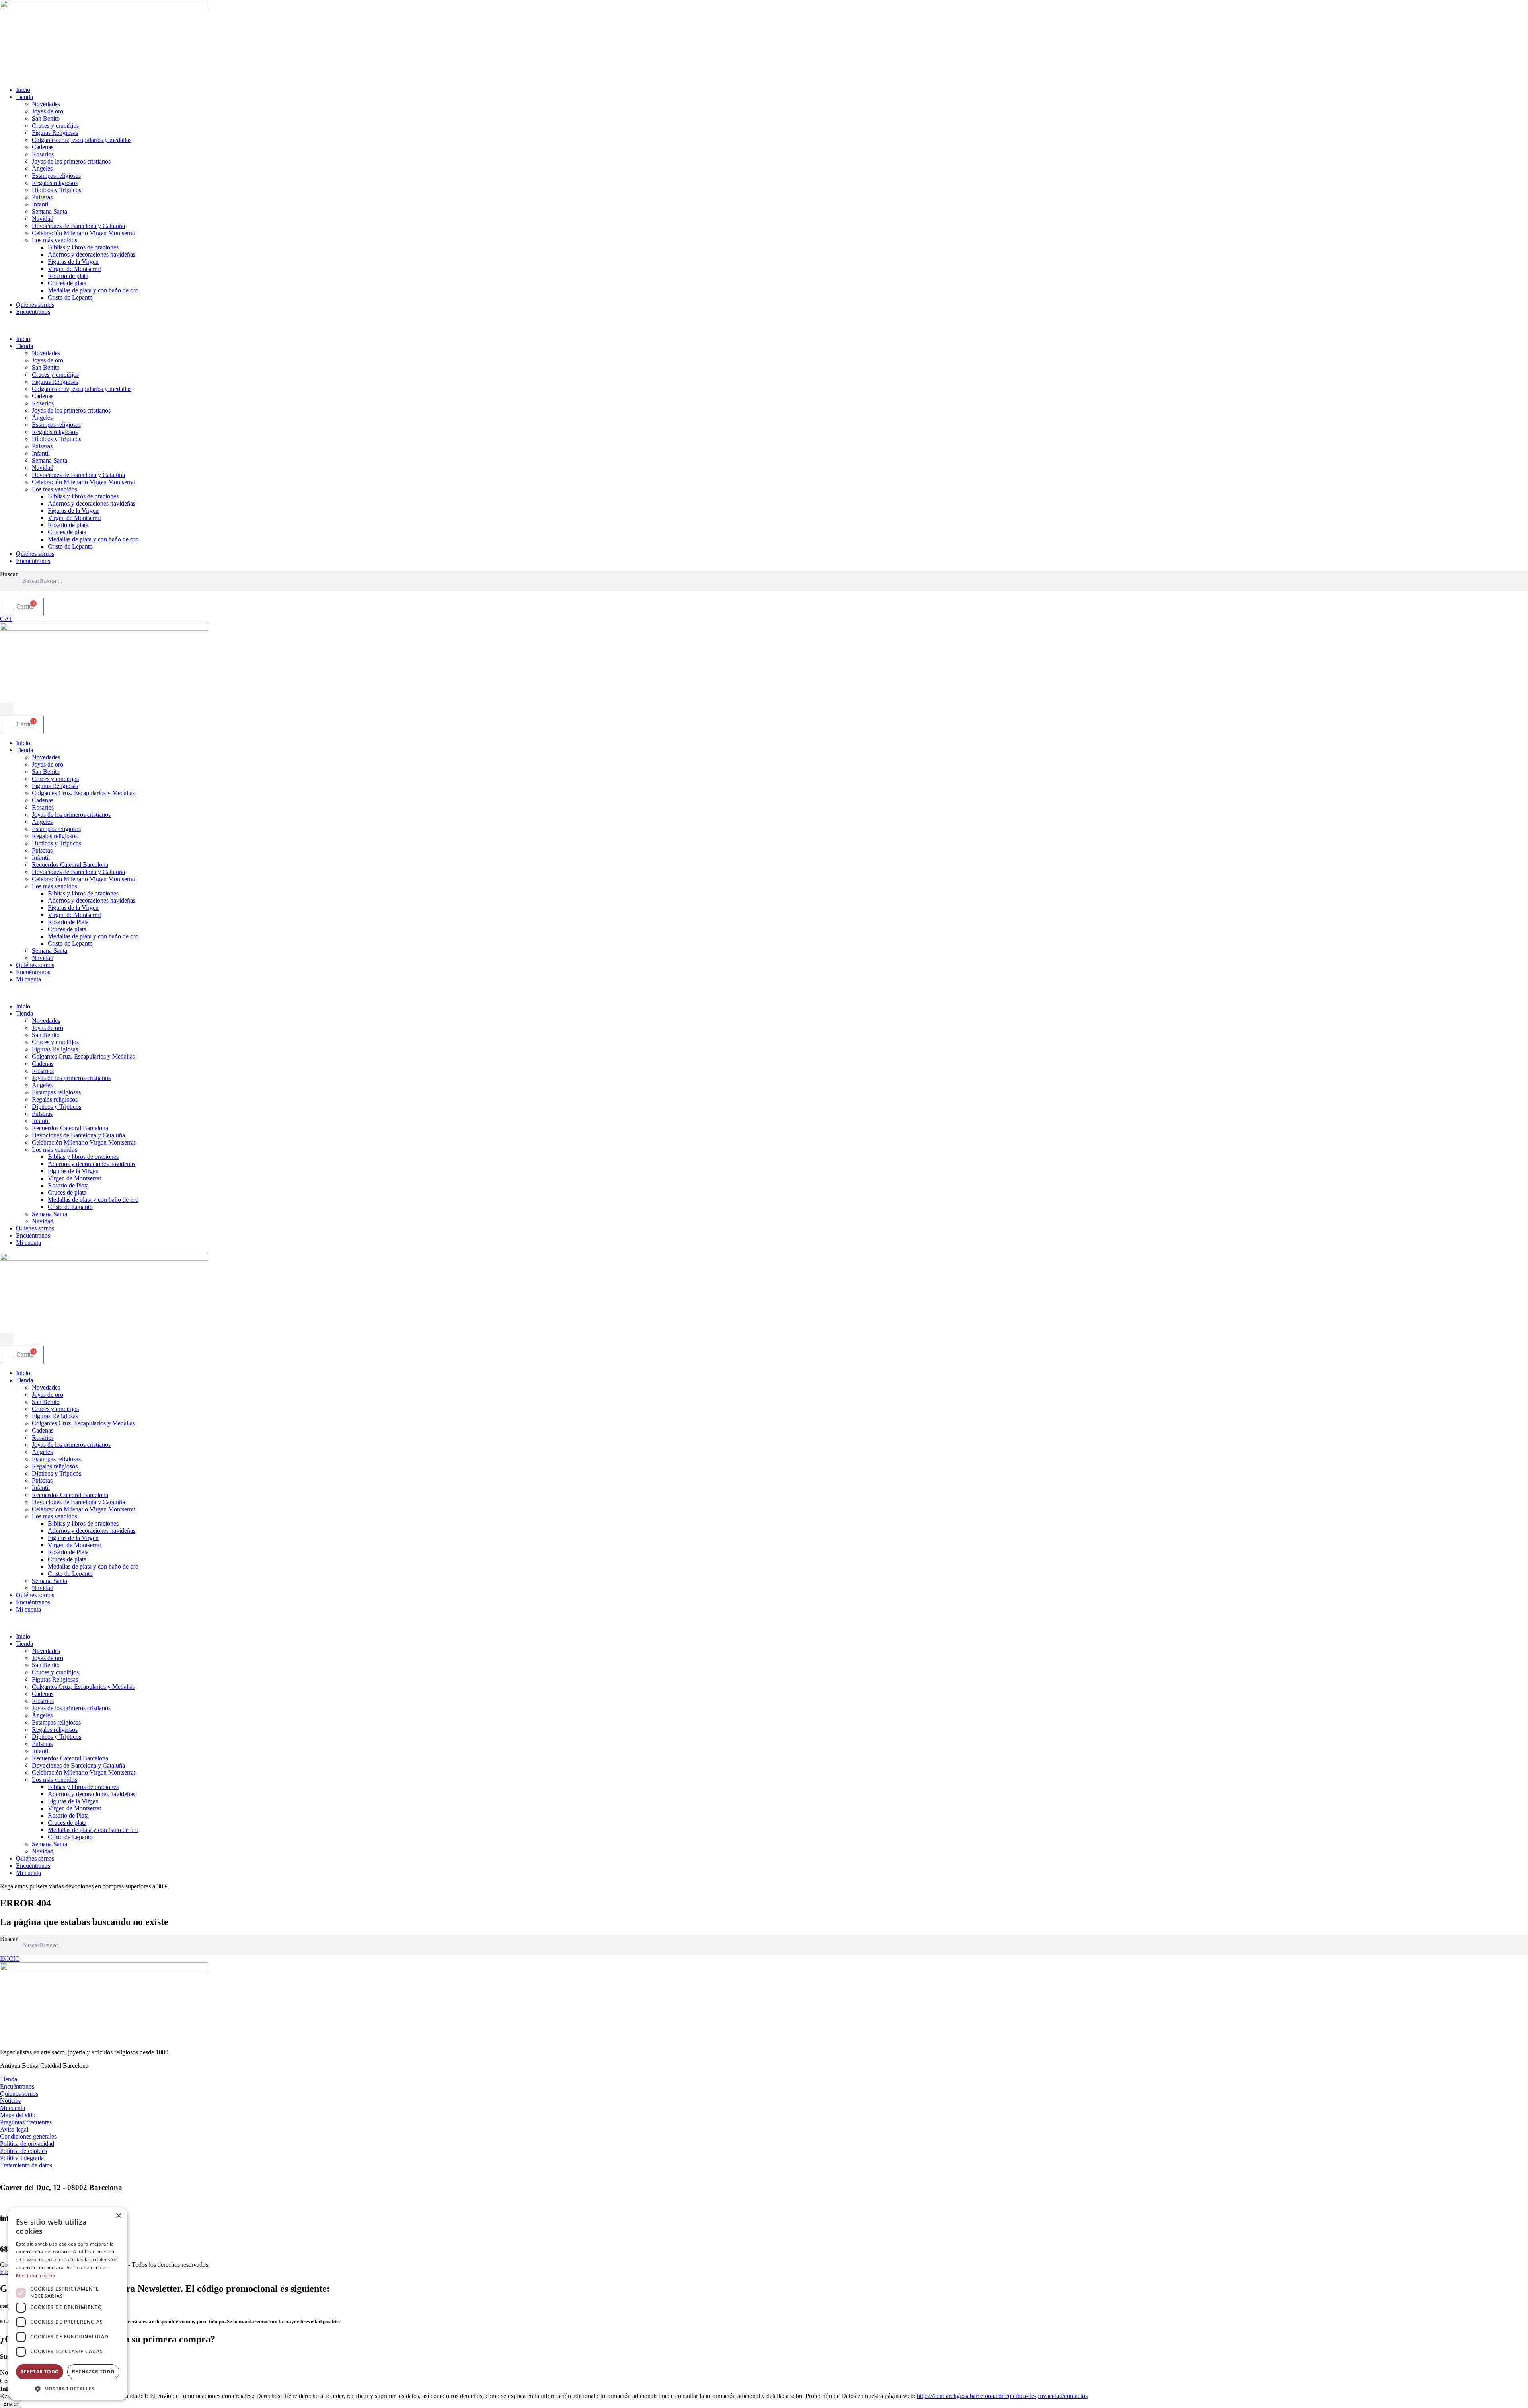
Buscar (9, 574)
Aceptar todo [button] (40, 2372)
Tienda (24, 97)
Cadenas (43, 147)
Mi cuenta (28, 979)
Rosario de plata (68, 276)
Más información (36, 2275)
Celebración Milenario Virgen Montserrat (84, 233)
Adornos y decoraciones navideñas (92, 254)
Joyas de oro (48, 111)
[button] (764, 325)
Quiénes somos (35, 305)
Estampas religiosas (56, 176)
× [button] (118, 2216)
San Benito (46, 118)
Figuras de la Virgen (73, 262)
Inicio (23, 90)
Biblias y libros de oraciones (83, 247)
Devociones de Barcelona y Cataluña (78, 226)
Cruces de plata (67, 283)
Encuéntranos (33, 312)
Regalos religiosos (55, 183)
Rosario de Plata (68, 922)
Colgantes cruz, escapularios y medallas (82, 140)
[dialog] (68, 2304)
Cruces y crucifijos (55, 126)
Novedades (46, 104)
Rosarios (43, 154)
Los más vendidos (55, 240)
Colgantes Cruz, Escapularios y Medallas (83, 793)
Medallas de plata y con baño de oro (93, 290)
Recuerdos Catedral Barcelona (70, 865)
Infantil (41, 204)
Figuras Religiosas (55, 133)
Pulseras (42, 197)
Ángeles (42, 168)
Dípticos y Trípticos (57, 190)
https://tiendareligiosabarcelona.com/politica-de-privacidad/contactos (1002, 2396)
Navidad (43, 219)
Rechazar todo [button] (93, 2372)
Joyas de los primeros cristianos (71, 161)
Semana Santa (50, 211)
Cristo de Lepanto (70, 297)
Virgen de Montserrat (74, 269)
